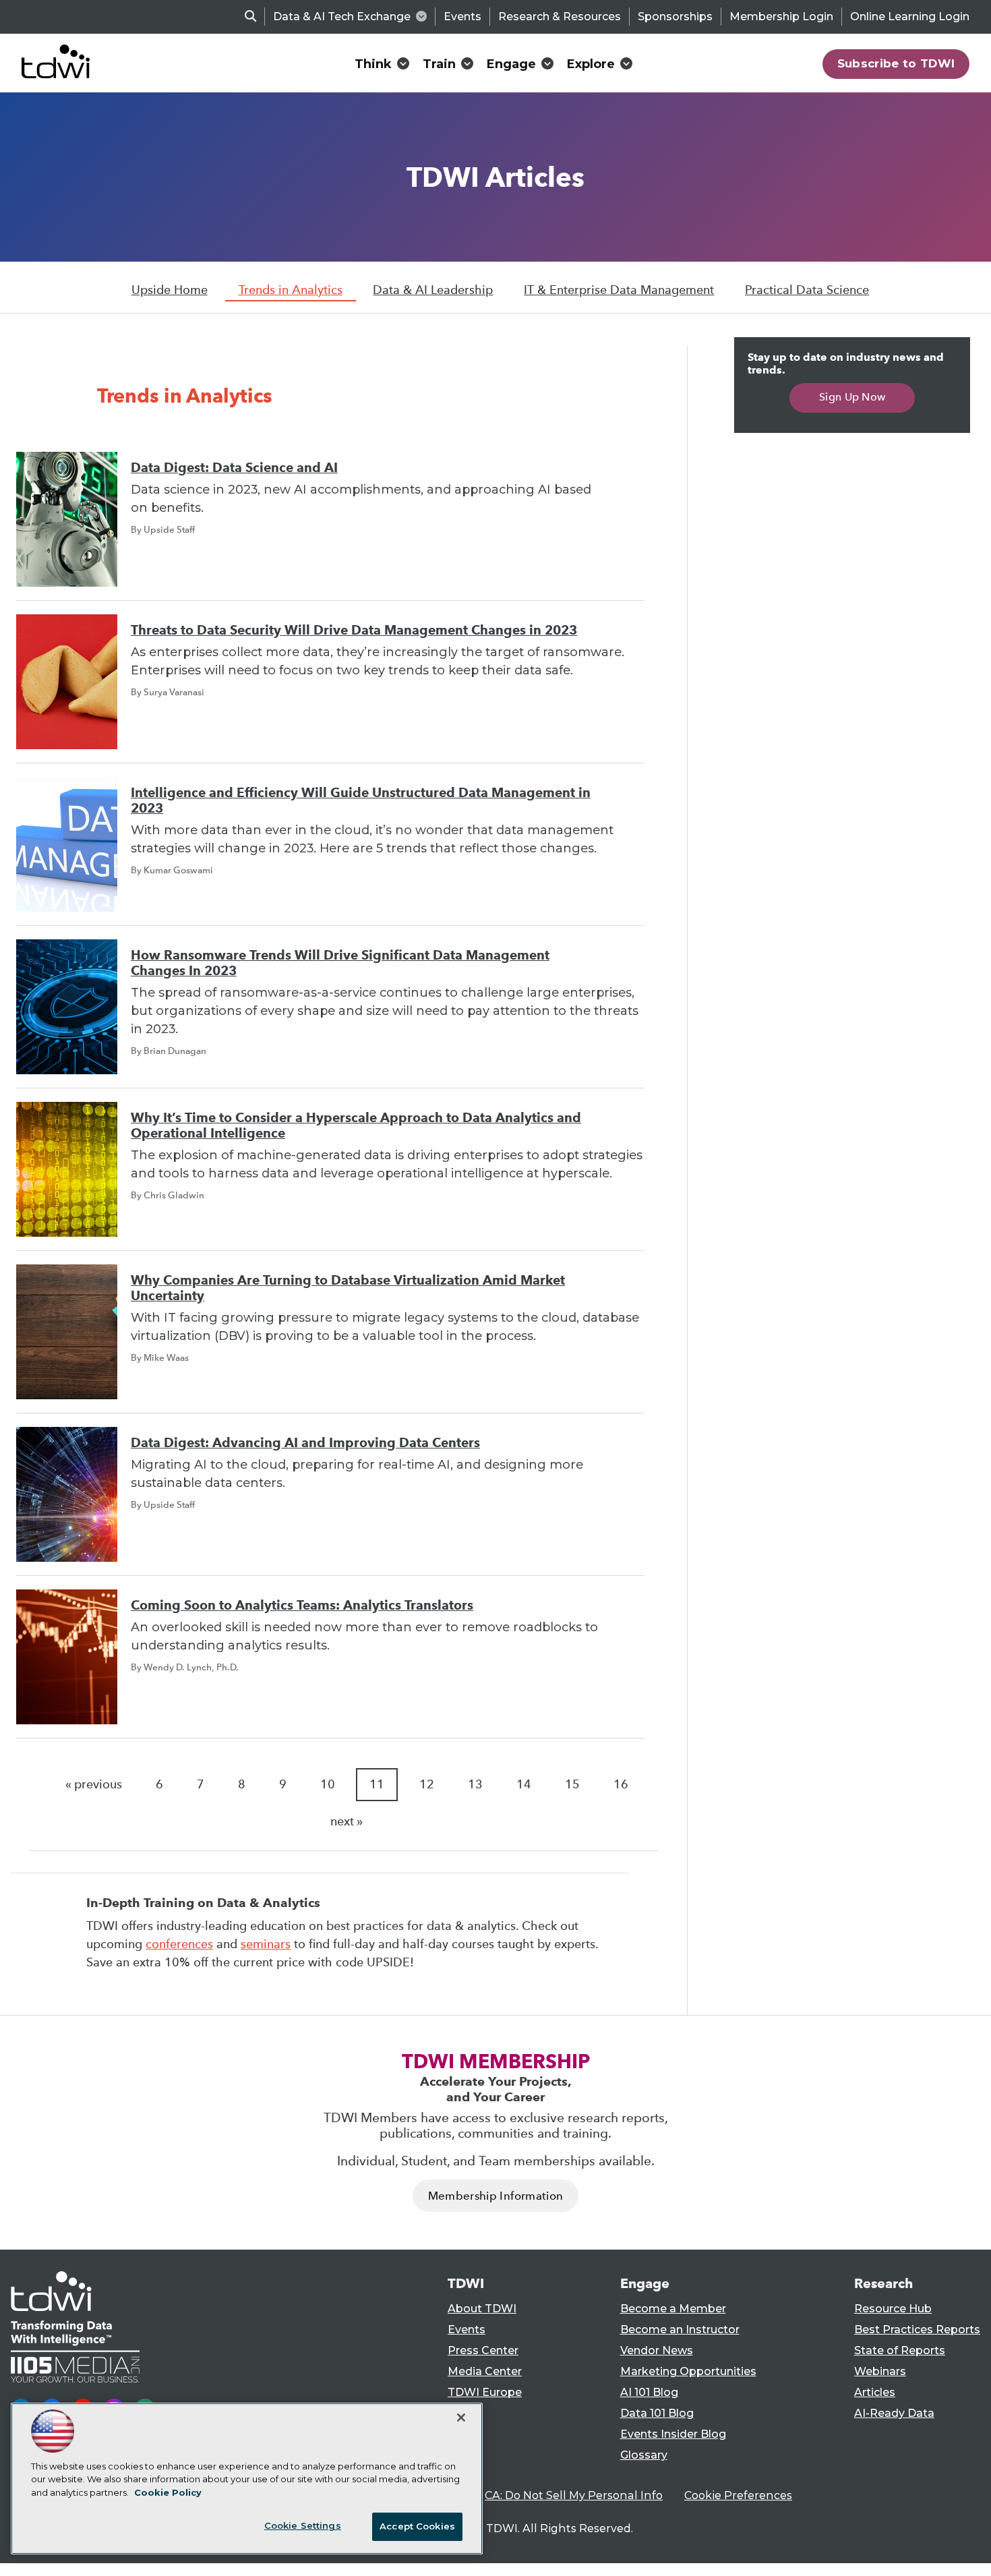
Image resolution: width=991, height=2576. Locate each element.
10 (328, 1784)
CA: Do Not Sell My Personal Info (574, 2495)
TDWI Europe (485, 2392)
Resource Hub (893, 2309)
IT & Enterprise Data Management (619, 290)
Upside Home (170, 290)
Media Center (485, 2371)
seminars (266, 1944)
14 (524, 1784)
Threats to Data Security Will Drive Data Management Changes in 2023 (354, 630)
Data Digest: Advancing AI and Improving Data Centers (305, 1443)
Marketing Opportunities (688, 2371)
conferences (179, 1944)
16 (621, 1784)
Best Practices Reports (917, 2330)
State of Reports (900, 2350)
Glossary (644, 2455)
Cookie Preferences (738, 2495)
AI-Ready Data (894, 2413)
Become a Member (673, 2309)
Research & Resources (560, 17)
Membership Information (495, 2196)
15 (572, 1784)
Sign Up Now (852, 397)
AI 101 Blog (649, 2392)
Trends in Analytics (291, 290)
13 (475, 1784)
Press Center (483, 2350)
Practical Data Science (807, 290)
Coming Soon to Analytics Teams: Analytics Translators (302, 1605)
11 (377, 1784)
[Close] (461, 2418)
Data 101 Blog (657, 2413)
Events (462, 17)
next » (347, 1821)
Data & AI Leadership (433, 290)
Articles (875, 2392)
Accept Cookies (417, 2526)
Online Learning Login (910, 17)
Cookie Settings (303, 2525)
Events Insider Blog (673, 2434)
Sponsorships (675, 17)
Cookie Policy (168, 2492)
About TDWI (482, 2309)
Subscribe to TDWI (896, 63)
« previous (94, 1784)
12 (427, 1784)
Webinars (880, 2371)
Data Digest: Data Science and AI (234, 468)
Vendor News (657, 2350)
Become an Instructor (680, 2330)
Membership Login (781, 17)
